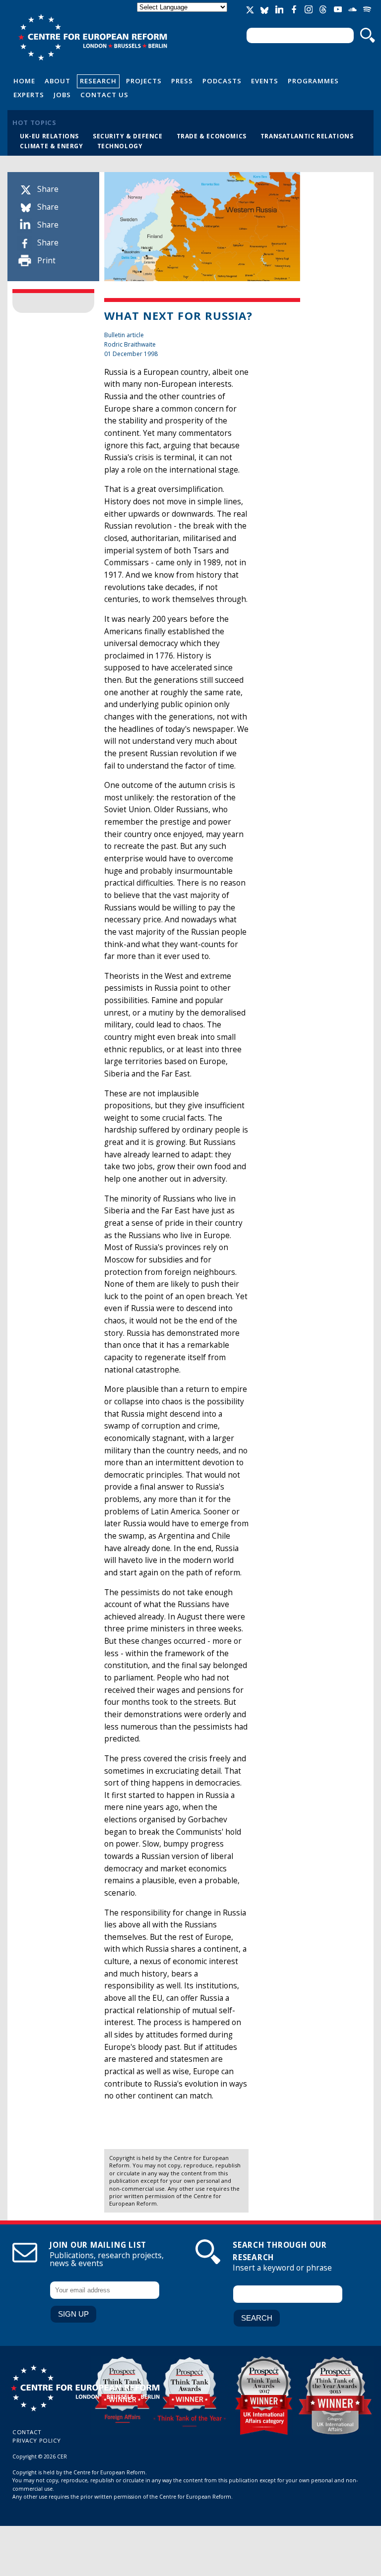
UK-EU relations (49, 136)
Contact (27, 2432)
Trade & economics (212, 136)
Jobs (62, 95)
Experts (29, 95)
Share (48, 189)
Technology (120, 146)
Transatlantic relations (307, 136)
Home (24, 81)
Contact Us (104, 95)
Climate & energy (52, 146)
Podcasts (222, 81)
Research (98, 81)
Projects (144, 81)
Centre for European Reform (93, 37)
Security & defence (128, 136)
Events (265, 81)
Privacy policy (37, 2440)
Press (182, 81)
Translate (183, 16)
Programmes (313, 81)
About (58, 81)
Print (46, 261)
